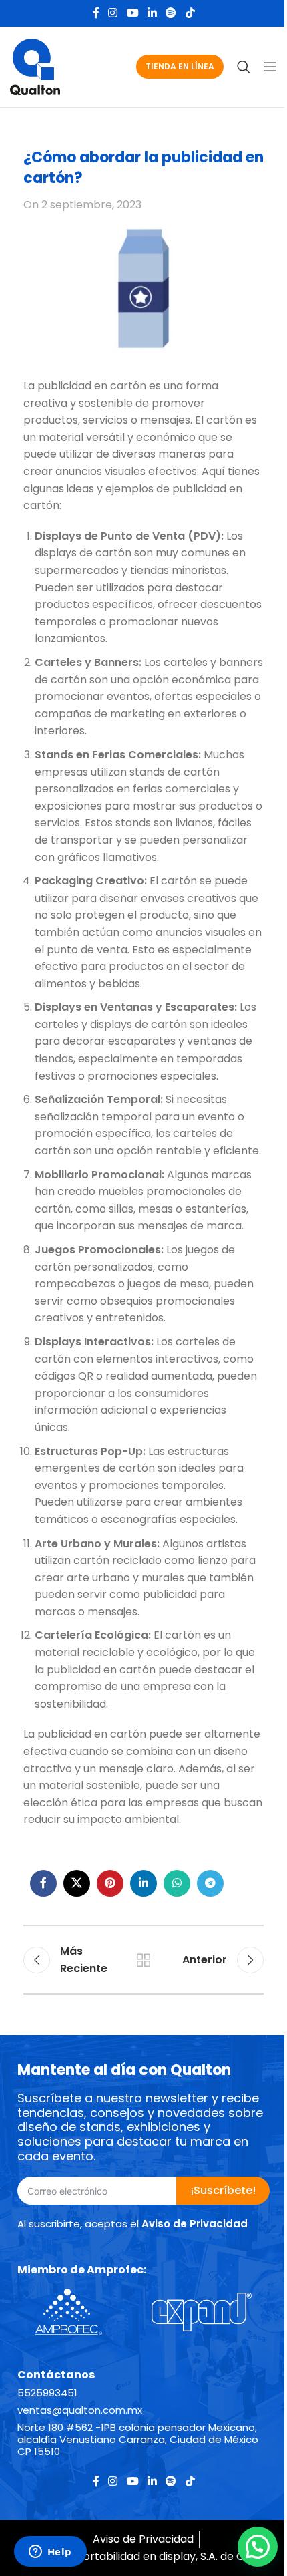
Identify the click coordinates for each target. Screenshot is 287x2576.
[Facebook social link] (96, 13)
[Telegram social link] (210, 1883)
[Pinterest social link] (110, 1883)
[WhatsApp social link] (177, 1883)
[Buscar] (244, 67)
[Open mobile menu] (270, 67)
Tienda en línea (180, 66)
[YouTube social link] (132, 13)
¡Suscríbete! (223, 2190)
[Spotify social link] (171, 13)
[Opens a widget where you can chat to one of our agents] (50, 2553)
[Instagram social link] (113, 13)
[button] (258, 2547)
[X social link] (77, 1883)
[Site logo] (35, 66)
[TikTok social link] (190, 13)
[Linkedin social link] (152, 13)
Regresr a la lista (143, 1960)
